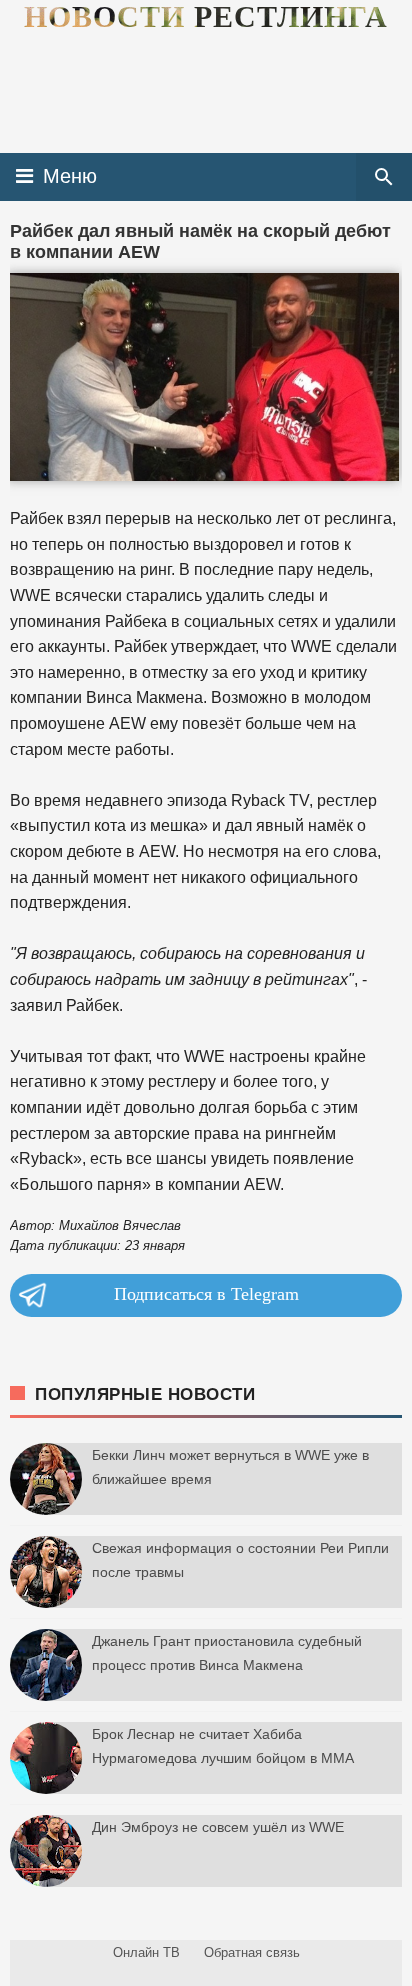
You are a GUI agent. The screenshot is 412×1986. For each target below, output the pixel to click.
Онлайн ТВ (146, 1952)
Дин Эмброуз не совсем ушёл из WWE (218, 1827)
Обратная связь (252, 1952)
